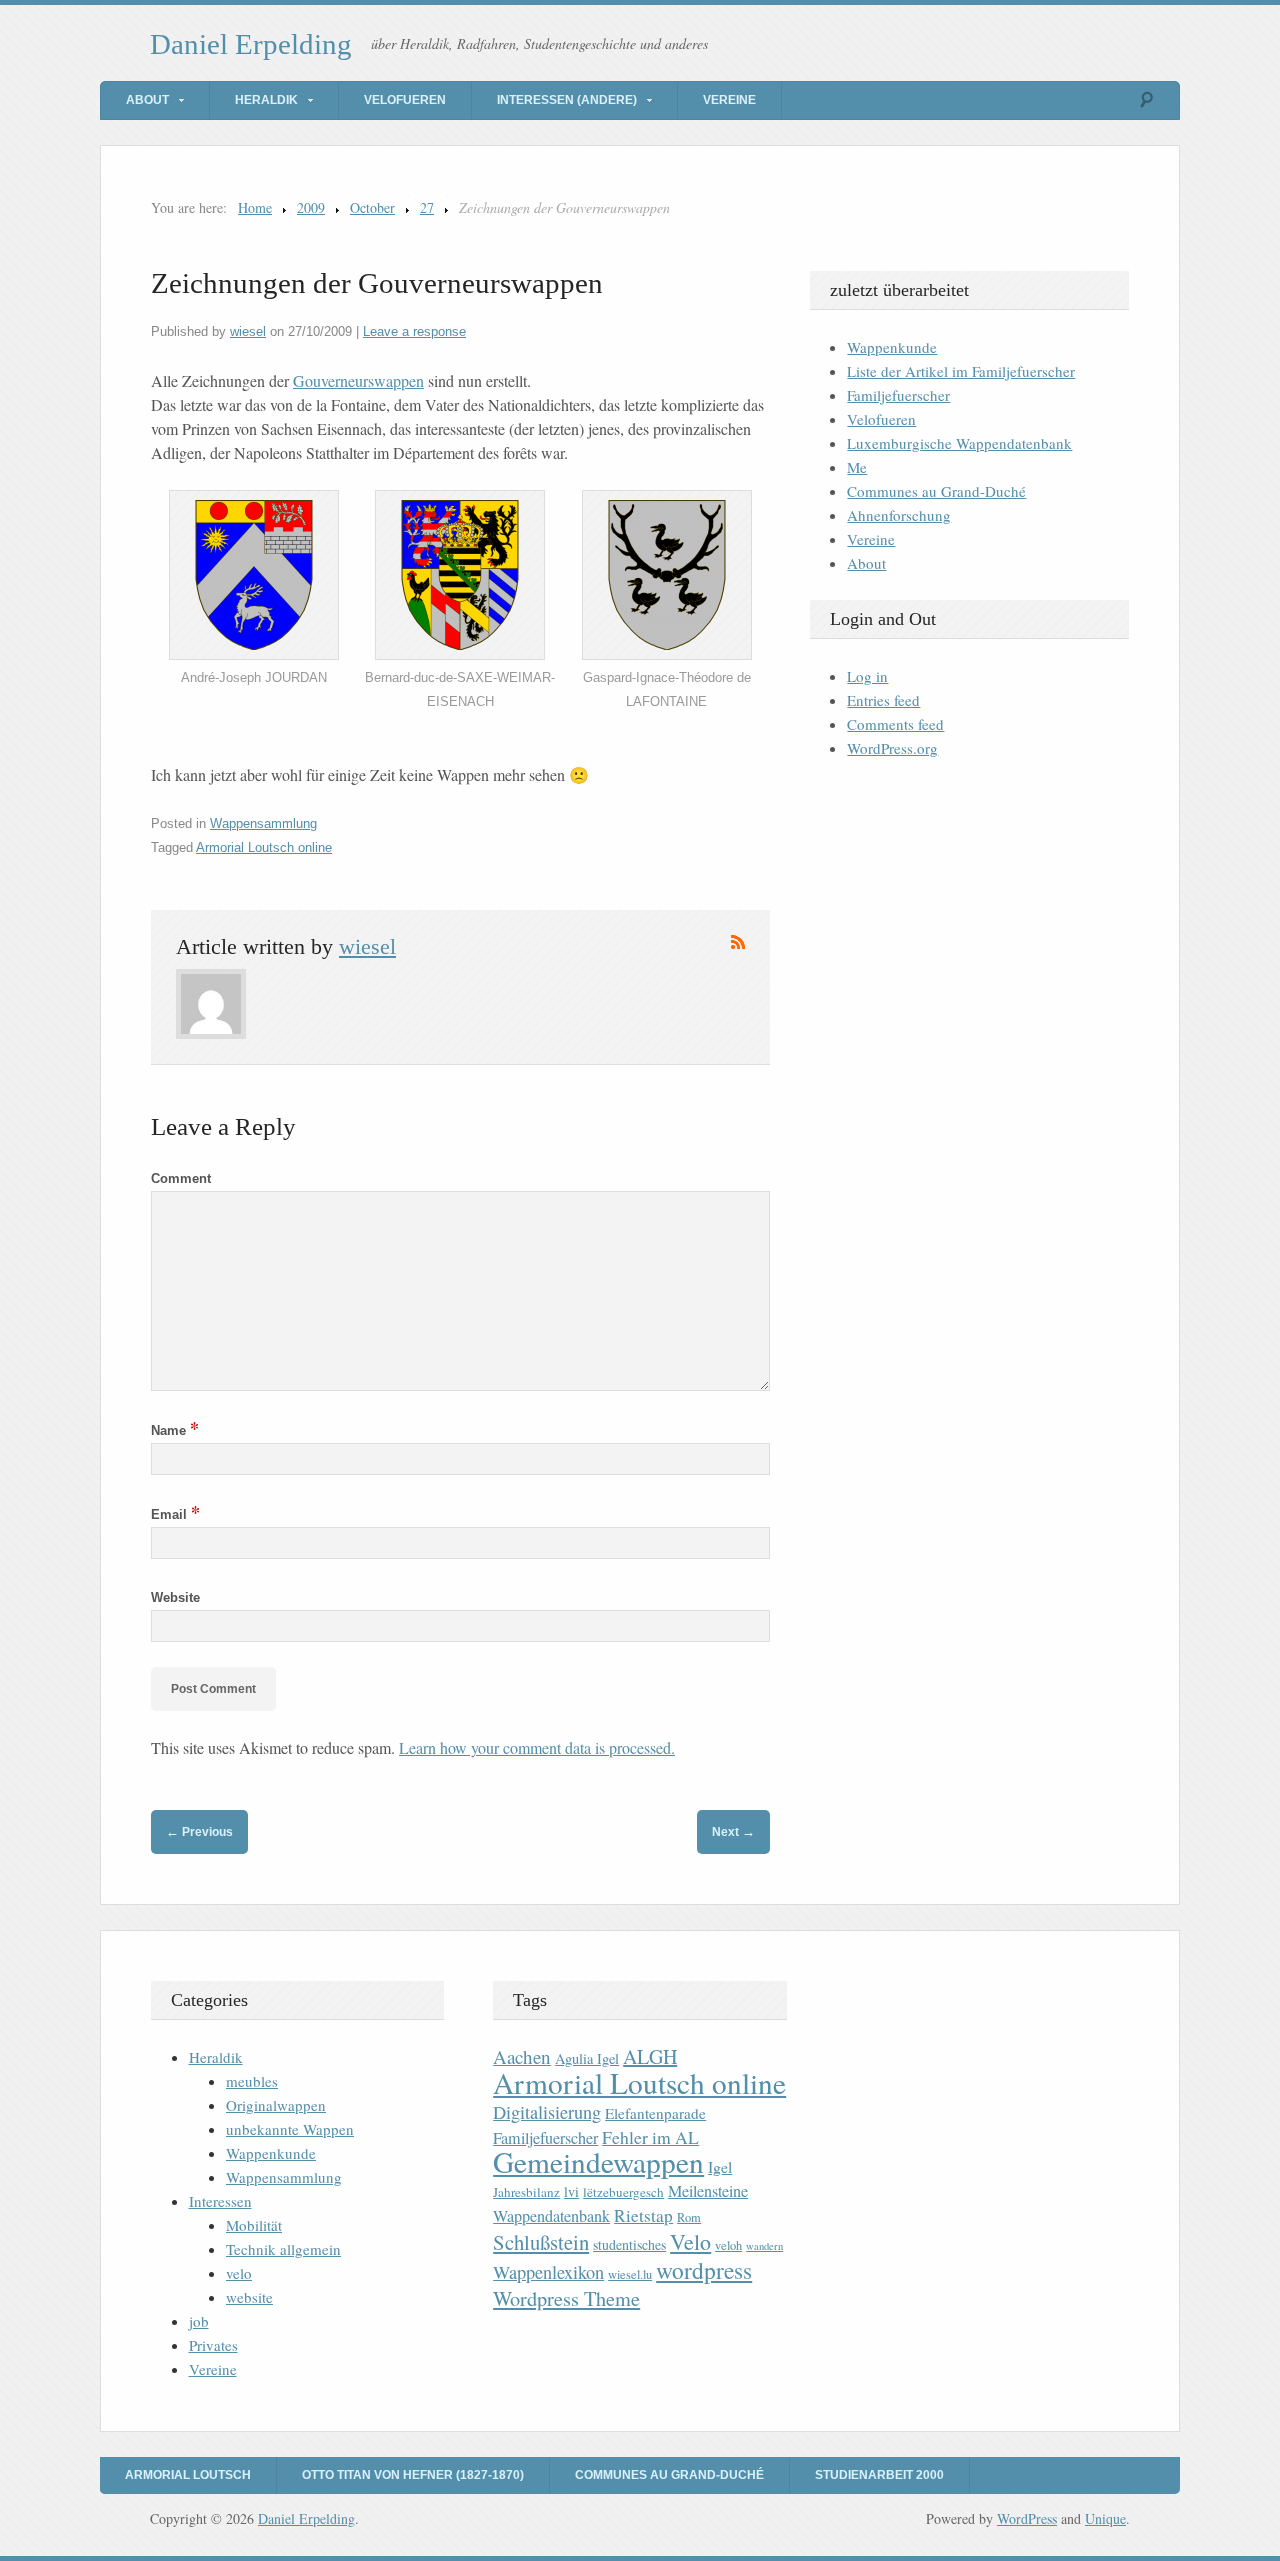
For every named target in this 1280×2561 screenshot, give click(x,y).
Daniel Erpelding (251, 44)
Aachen (522, 2056)
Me (857, 467)
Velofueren (405, 100)
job (199, 2321)
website (249, 2297)
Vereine (729, 100)
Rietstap (643, 2215)
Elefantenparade (655, 2113)
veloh (728, 2245)
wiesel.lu (630, 2274)
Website (175, 1597)
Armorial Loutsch (188, 2475)
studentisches (629, 2244)
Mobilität (254, 2225)
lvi (571, 2191)
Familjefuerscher (898, 395)
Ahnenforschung (899, 515)
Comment (181, 1178)
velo (239, 2273)
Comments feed (895, 724)
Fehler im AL (650, 2137)
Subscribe (738, 942)
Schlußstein (541, 2242)
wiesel (248, 331)
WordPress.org (892, 748)
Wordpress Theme (566, 2298)
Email (175, 1514)
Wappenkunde (892, 347)
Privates (213, 2345)
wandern (764, 2246)
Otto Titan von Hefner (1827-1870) (413, 2475)
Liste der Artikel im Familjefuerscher (961, 371)
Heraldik (266, 100)
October (372, 207)
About (147, 100)
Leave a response (414, 331)
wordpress (704, 2270)
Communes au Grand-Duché (936, 491)
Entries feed (883, 700)
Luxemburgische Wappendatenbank (959, 443)
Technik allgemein (283, 2249)
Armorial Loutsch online (264, 847)
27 (427, 207)
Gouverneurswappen (358, 380)
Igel (720, 2166)
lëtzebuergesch (623, 2192)
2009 (311, 207)
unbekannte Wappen (290, 2129)
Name (175, 1430)
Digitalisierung (547, 2112)
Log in (867, 676)
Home (255, 207)
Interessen (220, 2201)
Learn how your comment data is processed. (537, 1747)
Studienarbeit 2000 (879, 2475)
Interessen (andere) (567, 100)
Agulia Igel (587, 2058)
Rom (689, 2217)
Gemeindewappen (598, 2161)
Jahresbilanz (526, 2192)
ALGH (650, 2056)
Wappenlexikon (548, 2272)
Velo (690, 2241)
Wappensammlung (263, 823)
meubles (252, 2081)
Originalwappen (276, 2105)
